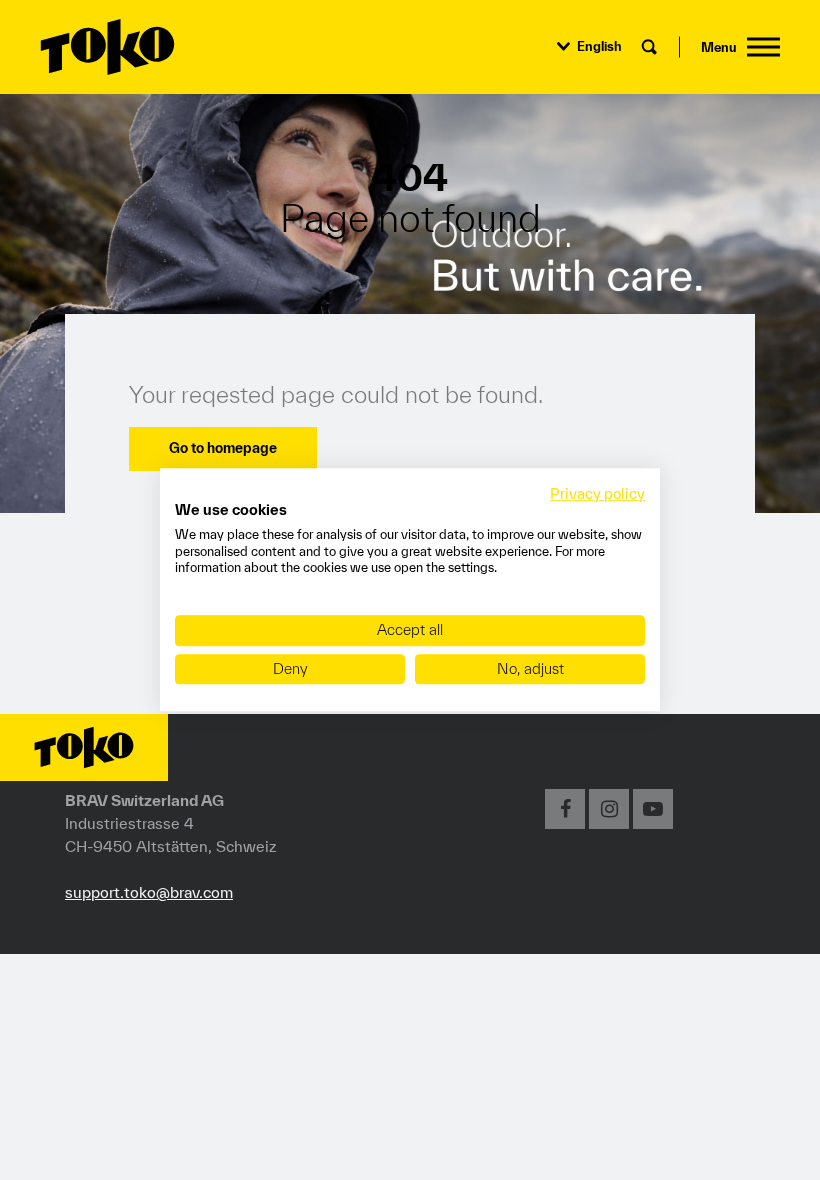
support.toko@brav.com (149, 892)
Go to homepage (223, 448)
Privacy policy (597, 493)
